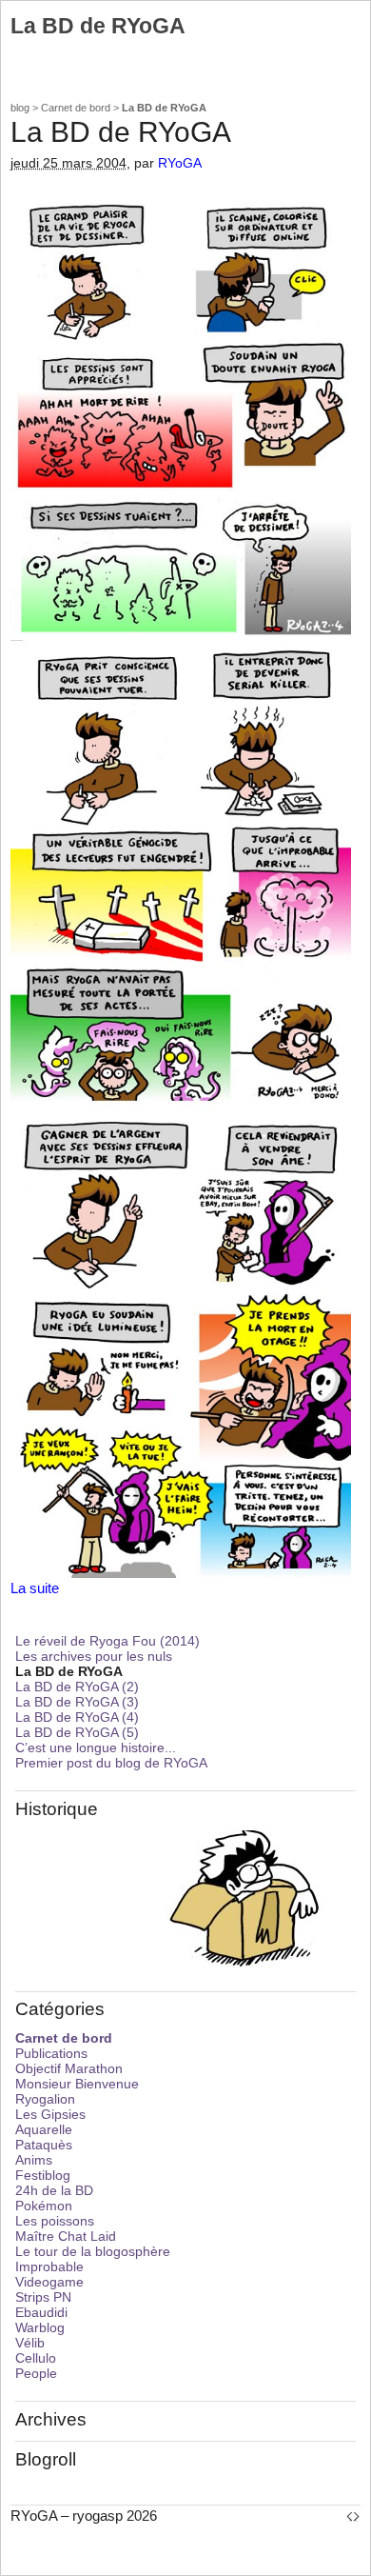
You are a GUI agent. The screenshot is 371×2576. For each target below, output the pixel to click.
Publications (51, 2053)
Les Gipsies (50, 2114)
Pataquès (44, 2145)
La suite (35, 1588)
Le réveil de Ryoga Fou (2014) (107, 1641)
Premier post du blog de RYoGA (111, 1763)
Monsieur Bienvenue (77, 2084)
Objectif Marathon (69, 2068)
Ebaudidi (41, 2312)
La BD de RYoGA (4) (77, 1717)
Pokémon (44, 2206)
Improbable (49, 2266)
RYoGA (180, 163)
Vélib (30, 2343)
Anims (34, 2160)
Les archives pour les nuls (94, 1656)
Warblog (40, 2327)
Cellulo (36, 2358)
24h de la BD (54, 2190)
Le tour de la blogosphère (93, 2251)
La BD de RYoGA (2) (77, 1687)
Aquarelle (44, 2129)
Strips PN (43, 2297)
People (36, 2373)
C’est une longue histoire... (96, 1747)
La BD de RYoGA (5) (77, 1732)
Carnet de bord (76, 108)
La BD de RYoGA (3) (77, 1702)
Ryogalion (45, 2099)
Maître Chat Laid (66, 2236)
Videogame (49, 2282)
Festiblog (43, 2175)
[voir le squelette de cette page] (353, 2516)
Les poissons (55, 2221)
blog (20, 108)
